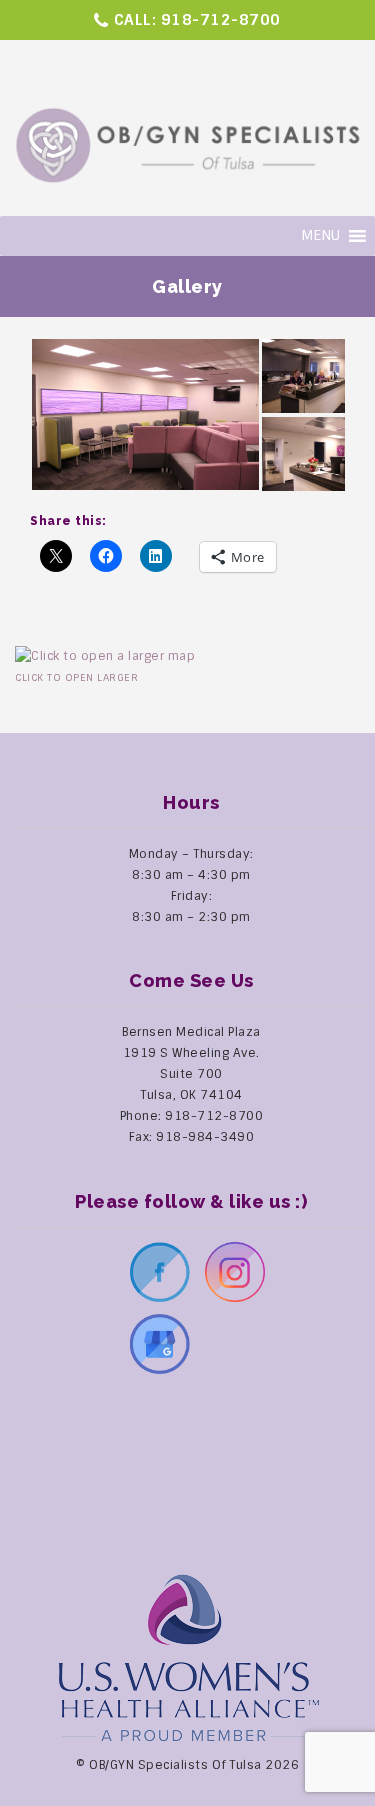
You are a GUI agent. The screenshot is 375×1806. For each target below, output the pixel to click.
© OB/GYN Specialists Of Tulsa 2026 (187, 1765)
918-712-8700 (221, 20)
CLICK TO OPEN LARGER (76, 677)
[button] (145, 414)
